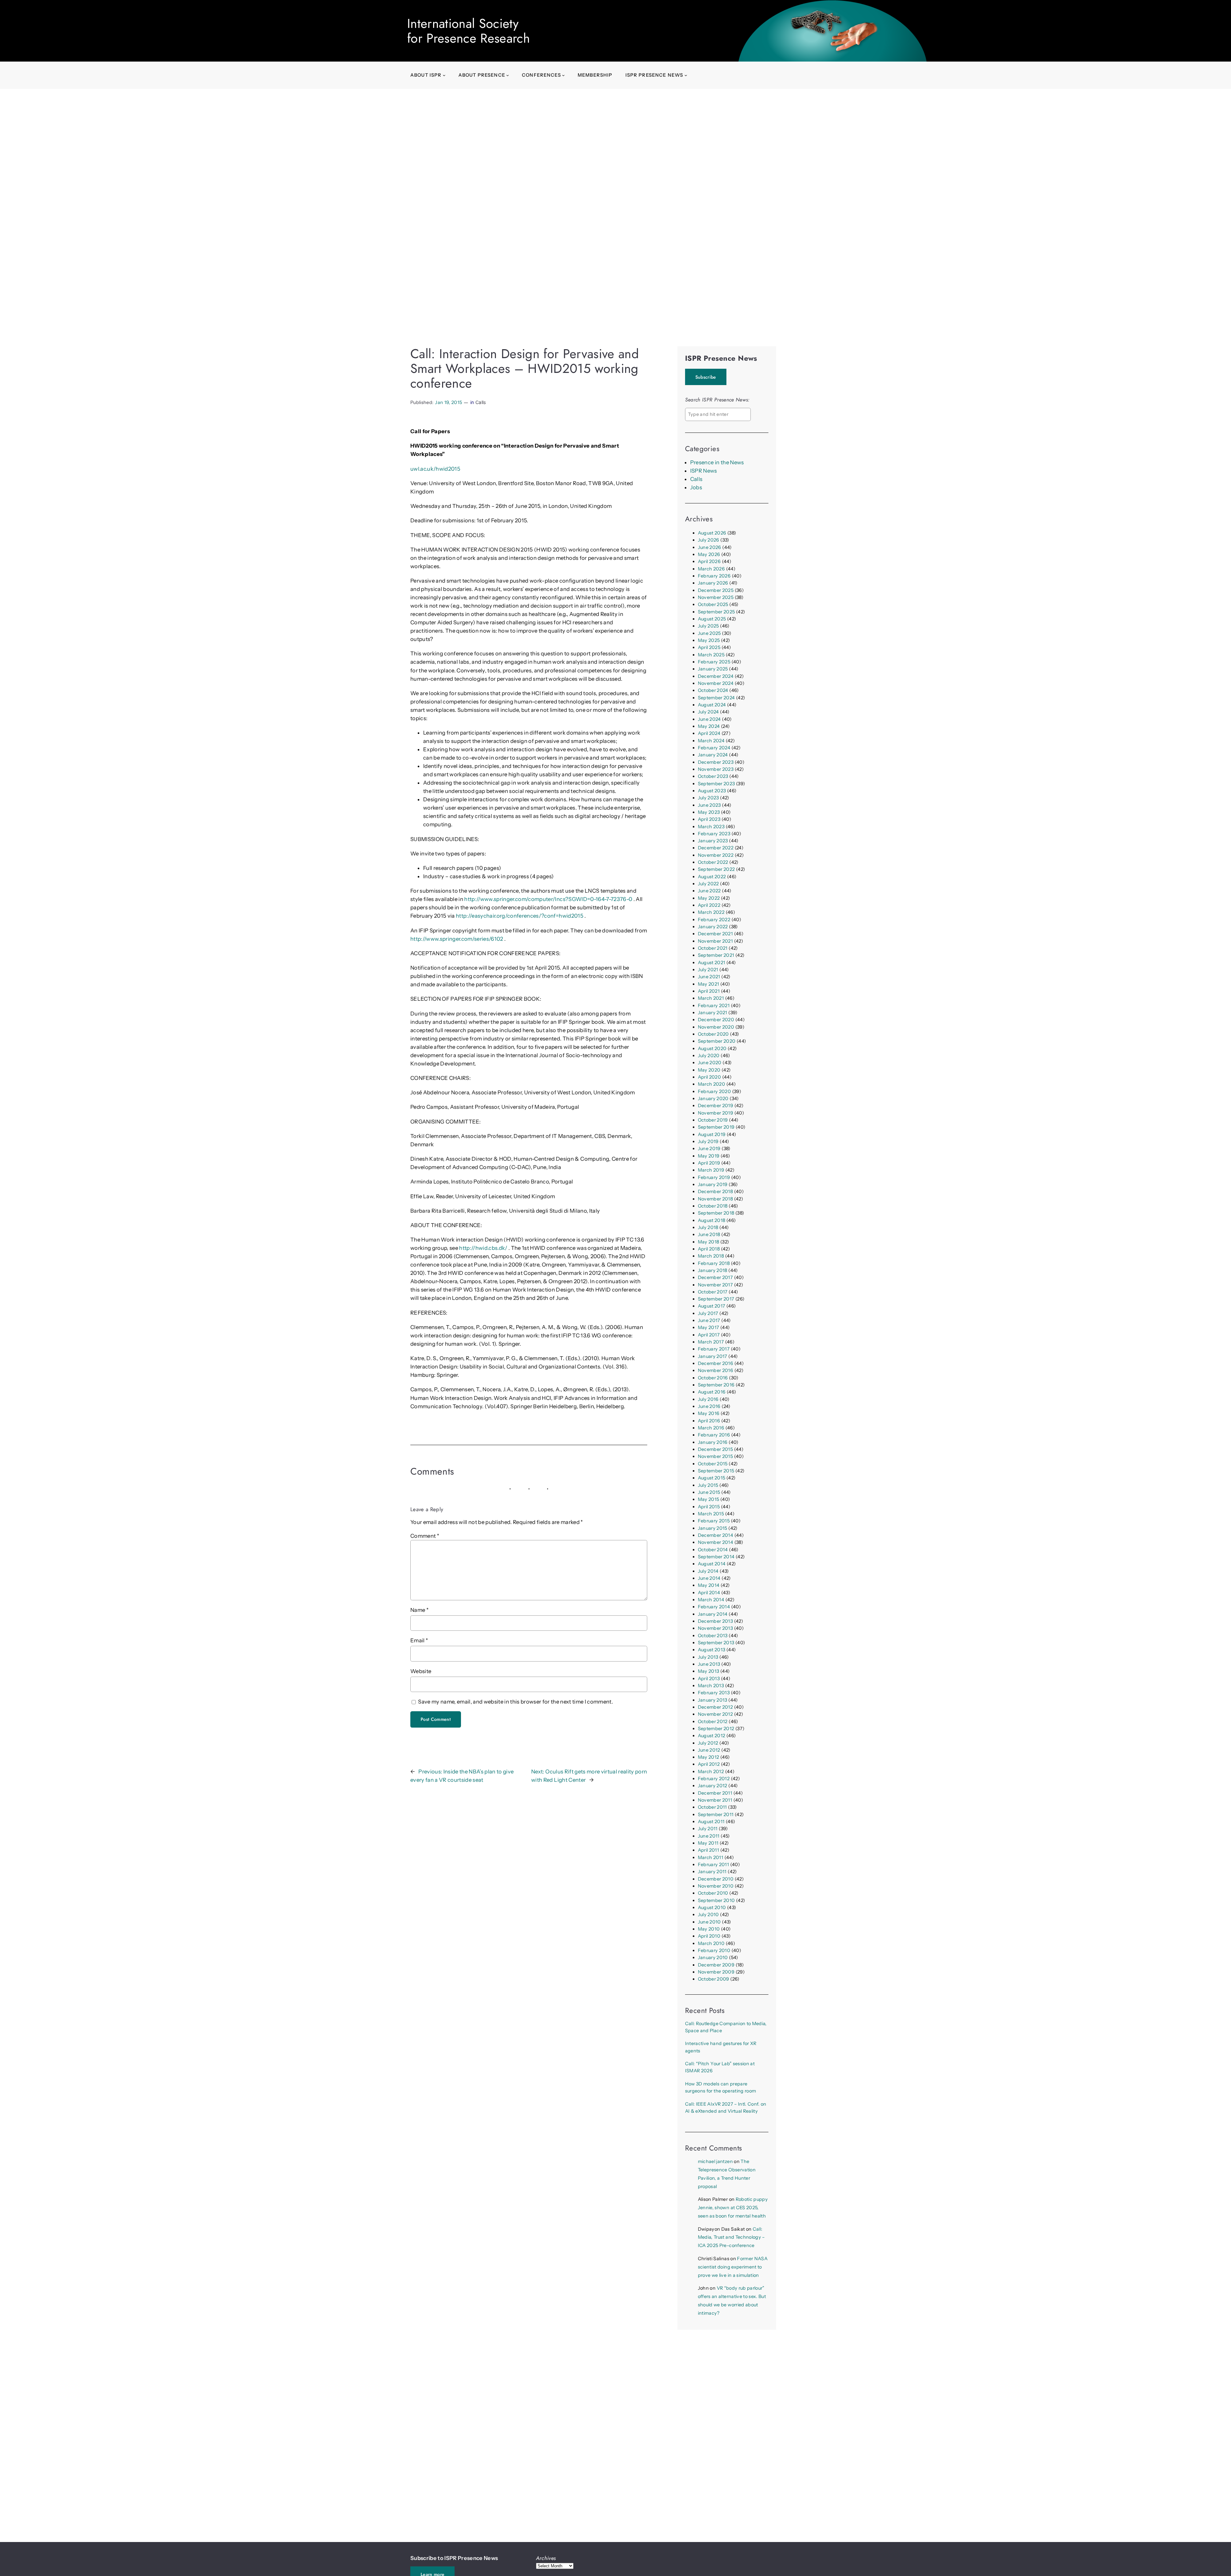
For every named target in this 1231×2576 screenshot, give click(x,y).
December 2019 (716, 1106)
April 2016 (709, 1421)
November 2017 (715, 1285)
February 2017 (714, 1349)
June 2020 (710, 1063)
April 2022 (709, 905)
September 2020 (717, 1041)
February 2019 (714, 1177)
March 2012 (711, 1772)
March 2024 (711, 741)
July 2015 (708, 1485)
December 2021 (715, 934)
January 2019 (713, 1184)
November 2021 (715, 941)
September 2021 (716, 955)
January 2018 (713, 1270)
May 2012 (709, 1757)
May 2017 (709, 1327)
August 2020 (712, 1048)
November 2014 (716, 1542)
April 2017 (709, 1335)
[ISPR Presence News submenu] (686, 75)
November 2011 (715, 1800)
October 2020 (713, 1034)
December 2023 (716, 762)
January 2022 (713, 927)
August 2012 (712, 1736)
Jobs (696, 487)
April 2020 (709, 1077)
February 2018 (714, 1263)
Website (421, 1671)
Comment (425, 1536)
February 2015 (714, 1521)
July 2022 (708, 884)
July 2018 (708, 1227)
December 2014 (716, 1535)
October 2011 (712, 1807)
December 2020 (716, 1020)
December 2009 (716, 1965)
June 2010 (709, 1922)
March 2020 (712, 1084)
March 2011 (711, 1857)
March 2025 (711, 655)
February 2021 (714, 1006)
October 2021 (713, 948)
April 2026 (709, 561)
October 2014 (713, 1550)
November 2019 (716, 1113)
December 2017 (715, 1277)
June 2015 (709, 1492)
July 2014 (708, 1571)
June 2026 (710, 547)
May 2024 (709, 726)
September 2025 (716, 612)
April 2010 (709, 1936)
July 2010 (708, 1915)
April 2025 (709, 647)
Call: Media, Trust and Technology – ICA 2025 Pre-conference (731, 2237)
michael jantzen (715, 2161)
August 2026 (712, 533)
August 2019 (712, 1134)
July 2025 (708, 626)
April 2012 (709, 1764)
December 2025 (716, 590)
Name (419, 1610)
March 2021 (711, 998)
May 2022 (709, 898)
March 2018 (711, 1256)
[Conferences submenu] (563, 75)
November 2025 (716, 597)
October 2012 (713, 1722)
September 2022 (716, 869)
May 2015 (709, 1499)
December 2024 (716, 676)
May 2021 (709, 984)
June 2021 (709, 977)
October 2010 (713, 1893)
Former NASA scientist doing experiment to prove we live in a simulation (733, 2267)
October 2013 (713, 1636)
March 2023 (711, 827)
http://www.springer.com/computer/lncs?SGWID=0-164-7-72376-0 (548, 899)
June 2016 (709, 1406)
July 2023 (708, 798)
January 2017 (713, 1356)
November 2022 (716, 855)
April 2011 (708, 1850)
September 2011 (716, 1814)
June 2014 (709, 1578)
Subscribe (706, 377)
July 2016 (708, 1399)
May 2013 (709, 1671)
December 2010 (716, 1879)
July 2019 (708, 1141)
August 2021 (712, 963)
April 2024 (709, 733)
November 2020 (716, 1027)
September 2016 (716, 1385)
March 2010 (711, 1943)
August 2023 (712, 791)
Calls (481, 402)
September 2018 (716, 1213)
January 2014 (713, 1614)
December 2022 (716, 848)
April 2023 (709, 819)
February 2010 (714, 1950)
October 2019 (713, 1120)
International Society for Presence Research (469, 31)
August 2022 (712, 877)
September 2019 (716, 1127)
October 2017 (713, 1292)
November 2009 (716, 1972)
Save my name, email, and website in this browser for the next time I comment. (515, 1702)
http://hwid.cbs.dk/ (483, 1248)
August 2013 (712, 1650)
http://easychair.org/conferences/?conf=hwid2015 (520, 916)
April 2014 (709, 1593)
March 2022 (711, 912)
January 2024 (713, 755)
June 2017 (709, 1320)
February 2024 (714, 748)
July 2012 (708, 1743)
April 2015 (709, 1507)
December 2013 (715, 1621)
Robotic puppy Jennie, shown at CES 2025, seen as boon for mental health (733, 2208)
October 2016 (713, 1378)
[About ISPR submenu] (444, 75)
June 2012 (709, 1750)
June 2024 (709, 719)
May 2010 (709, 1929)
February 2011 (713, 1865)
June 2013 (709, 1664)
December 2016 (716, 1363)
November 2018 (715, 1199)
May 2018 (709, 1242)
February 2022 (714, 920)
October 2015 (713, 1464)
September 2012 (716, 1729)
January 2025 (713, 669)
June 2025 (709, 633)
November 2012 (715, 1714)
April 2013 (709, 1679)
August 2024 (712, 705)
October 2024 (713, 690)
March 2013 (711, 1686)
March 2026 (711, 569)
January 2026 (713, 583)
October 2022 (713, 862)
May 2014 (709, 1585)
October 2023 (713, 776)
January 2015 (713, 1528)
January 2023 (713, 841)
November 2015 (715, 1456)
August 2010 (712, 1907)
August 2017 (712, 1306)
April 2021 (709, 991)
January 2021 (713, 1013)
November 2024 (716, 683)
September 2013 (716, 1643)
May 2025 (709, 640)
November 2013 (715, 1628)
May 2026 (709, 554)
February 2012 (714, 1779)
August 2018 (712, 1220)
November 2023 (716, 769)
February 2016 (714, 1435)
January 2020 (713, 1099)
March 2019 (711, 1170)
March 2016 (711, 1428)
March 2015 (711, 1514)
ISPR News (704, 471)
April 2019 (709, 1163)
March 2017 (711, 1342)
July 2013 (708, 1657)
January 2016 (713, 1442)
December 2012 (715, 1707)
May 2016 (709, 1413)
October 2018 (713, 1206)
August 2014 (712, 1564)
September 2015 (716, 1471)
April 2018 (709, 1249)
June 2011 (709, 1836)
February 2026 (714, 576)
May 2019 (709, 1156)
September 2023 (716, 784)
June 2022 (709, 891)
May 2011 (708, 1843)
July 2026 (709, 540)
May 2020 (709, 1070)
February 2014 (714, 1607)
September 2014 (716, 1557)
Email (419, 1640)
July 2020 (709, 1056)
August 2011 (711, 1822)
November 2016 (716, 1370)
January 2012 (713, 1786)
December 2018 (715, 1191)
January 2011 (712, 1872)
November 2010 (716, 1886)
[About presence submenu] (508, 75)
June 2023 (709, 805)
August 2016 (712, 1392)
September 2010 (716, 1900)
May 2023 (709, 812)
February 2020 (714, 1091)
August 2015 (712, 1478)
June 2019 (709, 1149)
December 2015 (715, 1449)
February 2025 (714, 662)
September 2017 (716, 1299)
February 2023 (714, 834)
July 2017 (708, 1313)
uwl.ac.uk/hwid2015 (435, 469)
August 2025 (712, 619)
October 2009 (714, 1979)
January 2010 (713, 1957)
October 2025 (713, 604)
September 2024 (716, 698)
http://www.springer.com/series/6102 (457, 939)
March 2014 (711, 1600)
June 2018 (709, 1234)
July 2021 (708, 970)
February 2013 (714, 1693)
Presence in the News (717, 462)
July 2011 (708, 1829)
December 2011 (715, 1793)
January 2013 (713, 1700)
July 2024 (708, 712)
